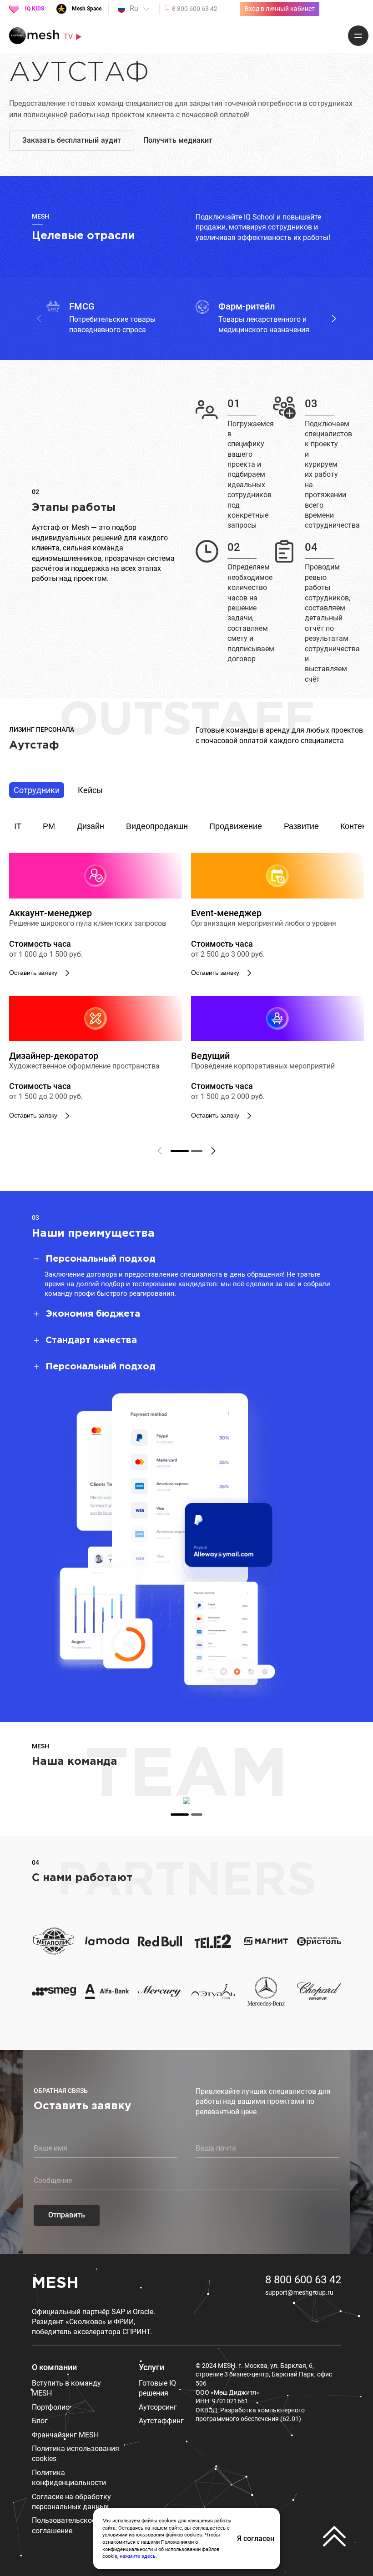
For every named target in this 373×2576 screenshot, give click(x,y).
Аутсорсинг (158, 2407)
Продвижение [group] (236, 826)
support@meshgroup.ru (299, 2292)
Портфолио (51, 2407)
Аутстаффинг (161, 2421)
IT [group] (18, 826)
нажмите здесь (138, 2556)
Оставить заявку (33, 973)
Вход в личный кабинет (280, 9)
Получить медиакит (178, 140)
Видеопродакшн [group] (157, 826)
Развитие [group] (301, 826)
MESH (55, 2283)
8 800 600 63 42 (303, 2280)
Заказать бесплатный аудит (72, 140)
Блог (40, 2421)
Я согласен (256, 2539)
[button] (334, 319)
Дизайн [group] (91, 826)
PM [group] (49, 826)
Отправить (67, 2215)
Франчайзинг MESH (65, 2435)
